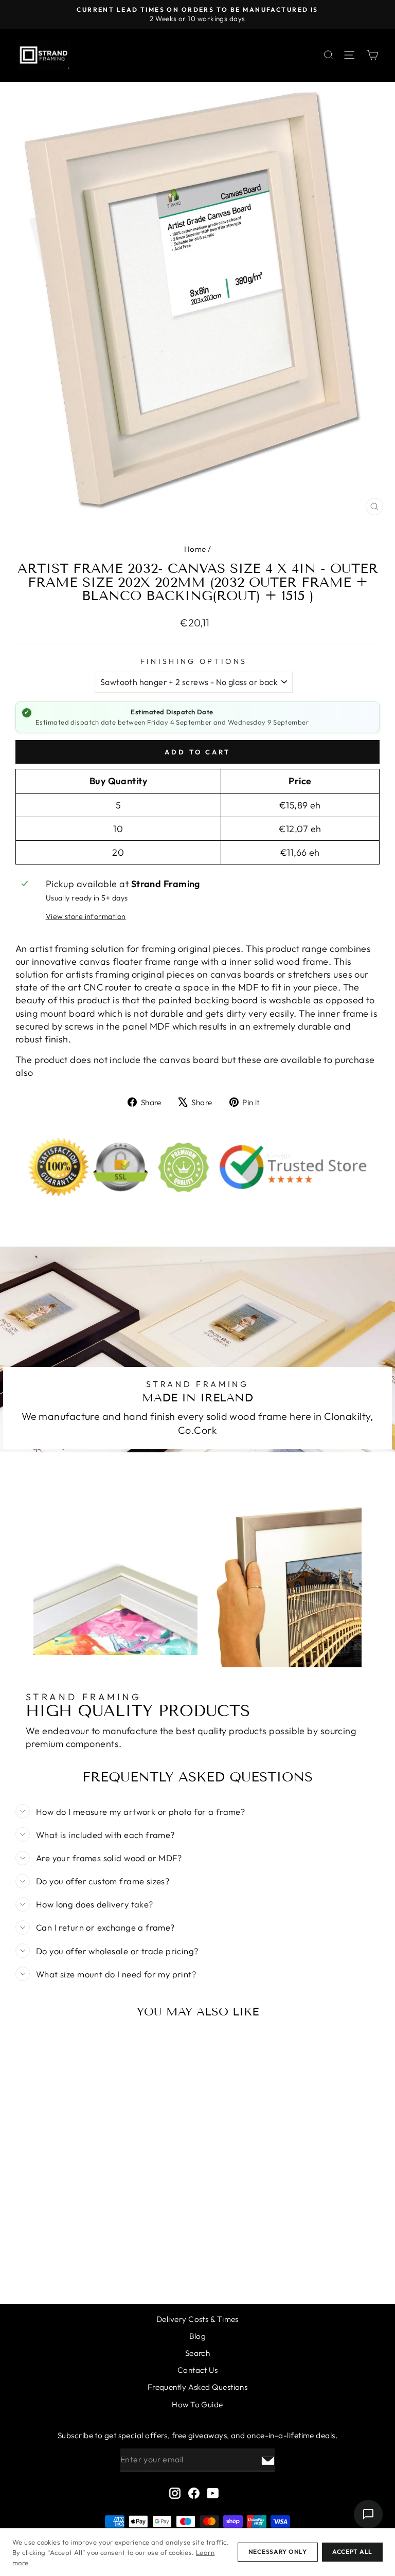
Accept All (352, 2552)
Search (198, 2353)
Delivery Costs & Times (197, 2319)
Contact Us (198, 2370)
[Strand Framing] (44, 55)
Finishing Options (194, 661)
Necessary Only (278, 2552)
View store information (86, 916)
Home (195, 549)
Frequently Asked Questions (198, 2387)
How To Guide (197, 2404)
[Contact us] (368, 2514)
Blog (198, 2336)
